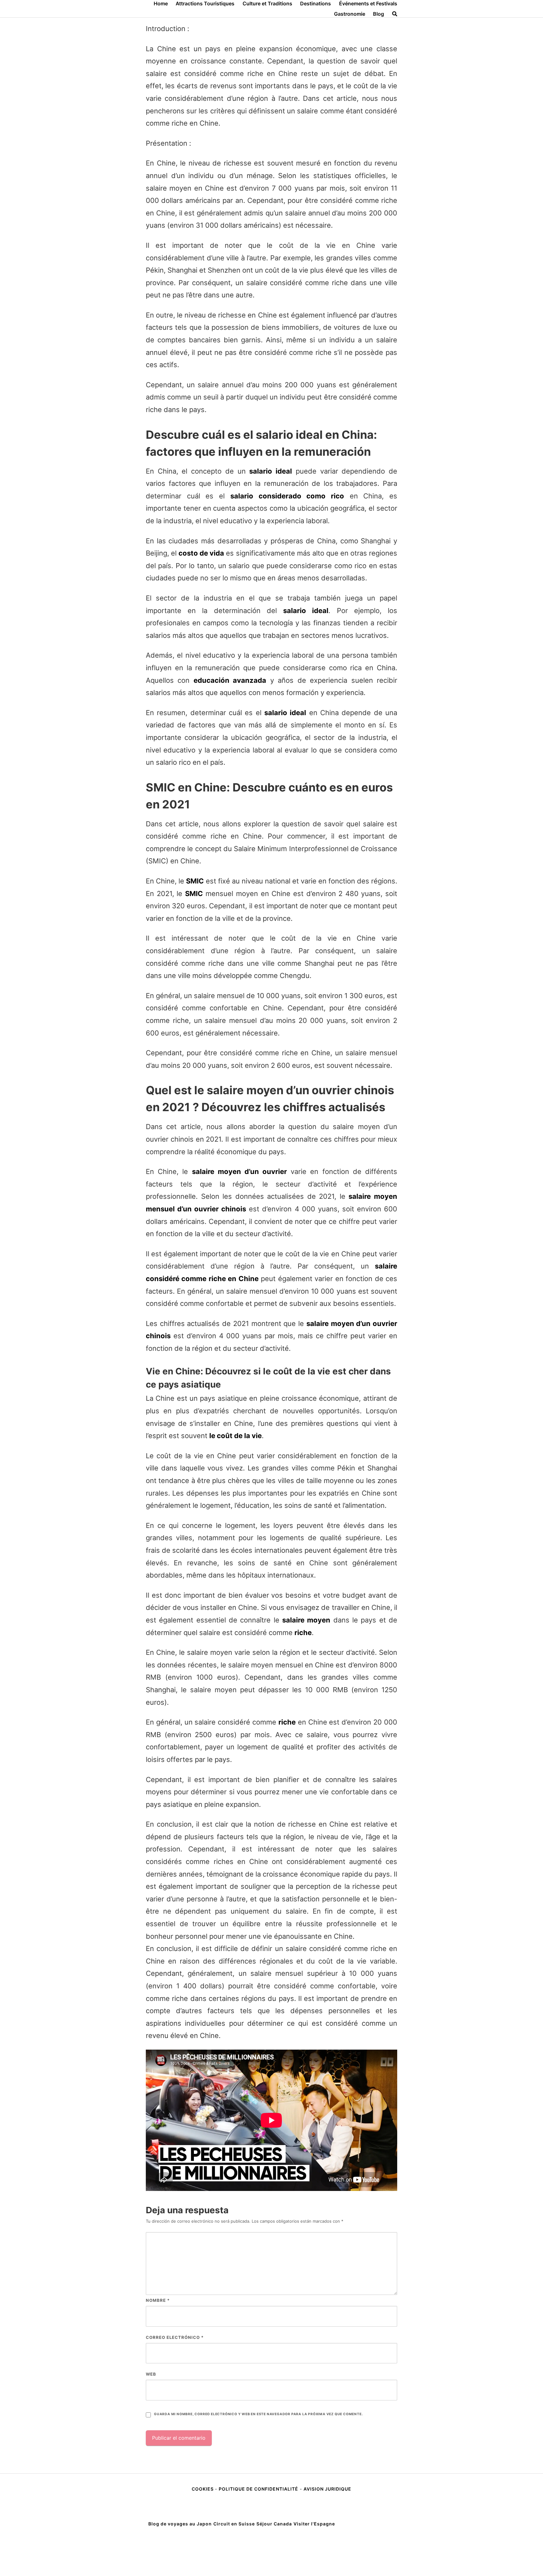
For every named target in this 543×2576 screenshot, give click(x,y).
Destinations (315, 3)
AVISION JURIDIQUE (327, 2489)
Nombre (158, 2300)
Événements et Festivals (368, 3)
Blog (378, 14)
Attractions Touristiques (205, 3)
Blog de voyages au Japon (180, 2524)
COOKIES (203, 2489)
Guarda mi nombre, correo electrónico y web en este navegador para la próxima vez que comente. (258, 2414)
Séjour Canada (274, 2524)
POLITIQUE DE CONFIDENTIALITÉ (258, 2489)
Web (151, 2374)
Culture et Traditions (267, 3)
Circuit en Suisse (234, 2524)
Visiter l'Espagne (314, 2524)
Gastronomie (350, 14)
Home (161, 3)
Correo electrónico (175, 2337)
